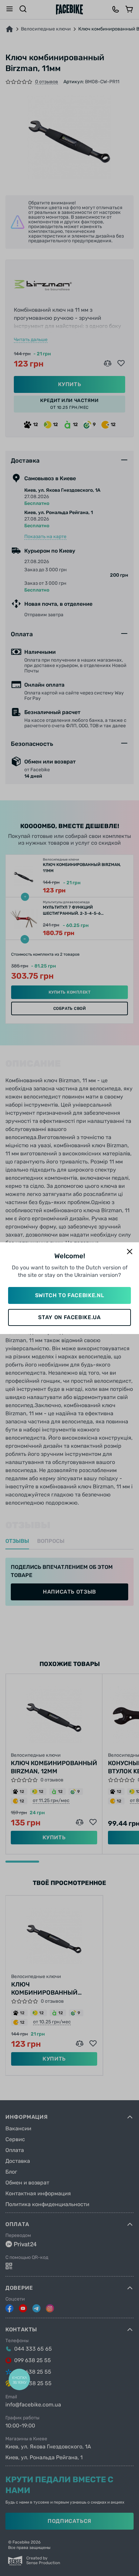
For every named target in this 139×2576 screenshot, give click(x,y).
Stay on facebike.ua (69, 1317)
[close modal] (130, 1252)
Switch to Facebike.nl (69, 1295)
